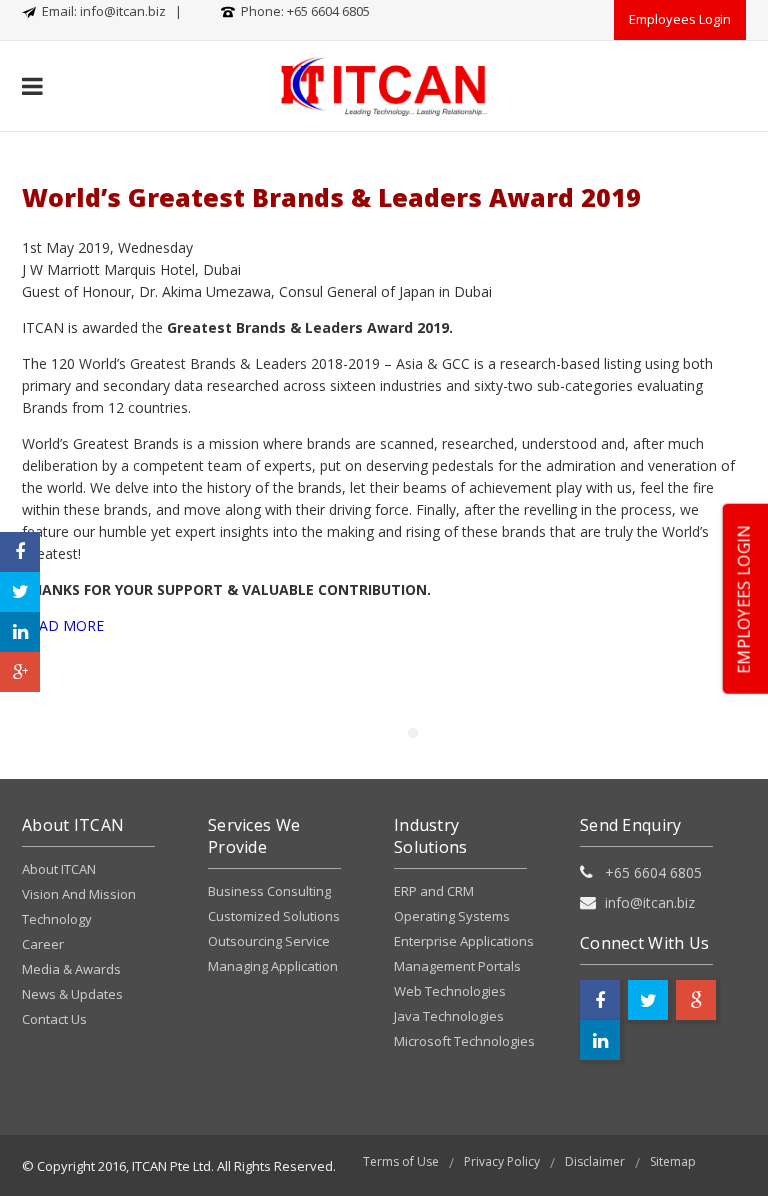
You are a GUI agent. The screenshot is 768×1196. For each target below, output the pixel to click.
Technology (57, 919)
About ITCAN (59, 869)
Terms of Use (401, 1161)
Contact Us (54, 1019)
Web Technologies (450, 991)
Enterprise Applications (464, 941)
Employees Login (680, 19)
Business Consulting (269, 891)
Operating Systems (452, 916)
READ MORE (63, 625)
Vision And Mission (79, 894)
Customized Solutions (274, 916)
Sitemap (673, 1161)
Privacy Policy (502, 1161)
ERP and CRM (434, 891)
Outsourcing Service (269, 941)
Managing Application (273, 966)
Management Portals (457, 966)
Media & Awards (71, 969)
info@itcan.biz (123, 11)
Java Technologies (449, 1016)
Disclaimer (595, 1161)
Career (43, 944)
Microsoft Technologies (464, 1041)
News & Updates (72, 994)
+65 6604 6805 (328, 11)
